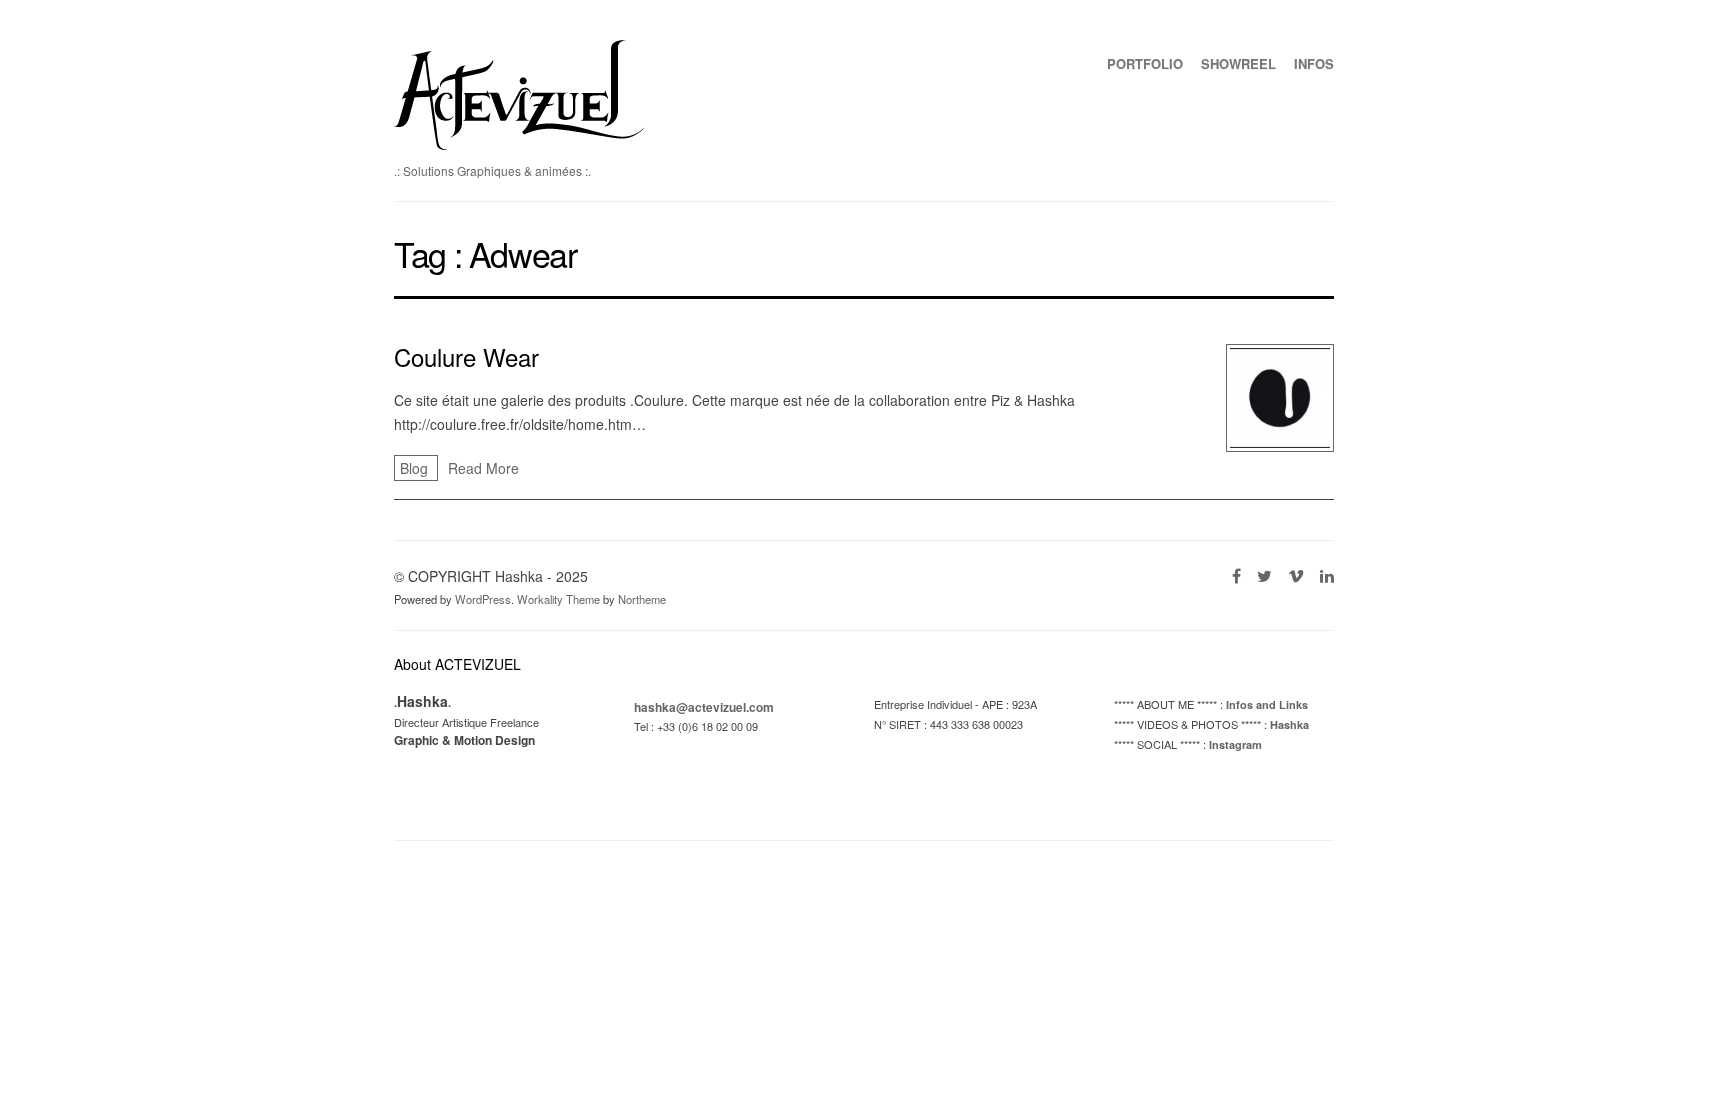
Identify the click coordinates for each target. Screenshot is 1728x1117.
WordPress (483, 599)
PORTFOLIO (1145, 63)
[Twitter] (1264, 575)
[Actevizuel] (519, 144)
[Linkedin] (1327, 575)
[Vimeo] (1296, 575)
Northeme (642, 599)
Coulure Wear (466, 356)
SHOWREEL (1238, 63)
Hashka (1289, 724)
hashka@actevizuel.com (704, 707)
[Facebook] (1236, 575)
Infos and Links (1267, 704)
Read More (483, 468)
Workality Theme (558, 599)
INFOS (1314, 63)
